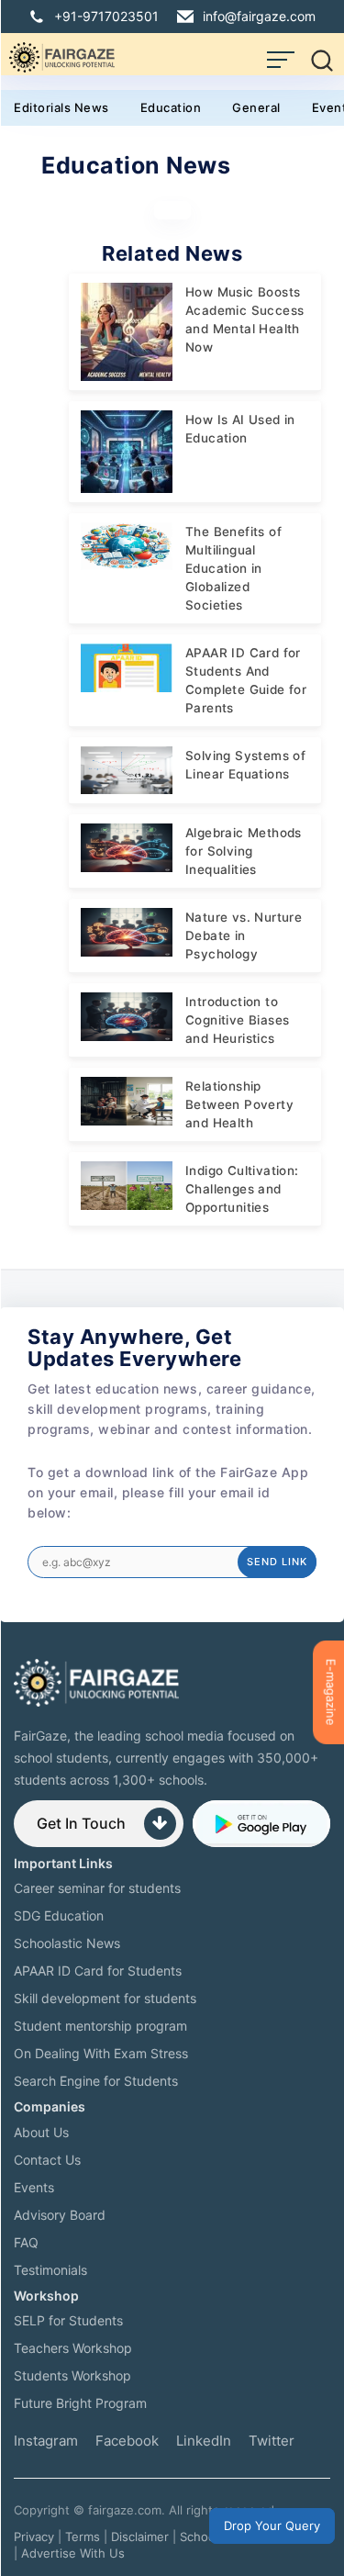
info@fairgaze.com (259, 16)
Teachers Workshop (73, 2348)
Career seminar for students (97, 1888)
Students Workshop (72, 2375)
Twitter (272, 2441)
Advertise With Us (73, 2553)
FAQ (26, 2242)
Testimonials (50, 2270)
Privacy (34, 2537)
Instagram (46, 2441)
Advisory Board (60, 2215)
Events (34, 2187)
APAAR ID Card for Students (98, 1971)
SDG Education (59, 1915)
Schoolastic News (67, 1943)
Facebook (127, 2441)
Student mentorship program (100, 2026)
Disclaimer (140, 2537)
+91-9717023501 (106, 16)
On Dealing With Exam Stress (101, 2053)
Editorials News (61, 107)
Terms (83, 2537)
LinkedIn (204, 2441)
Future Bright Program (80, 2403)
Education (171, 107)
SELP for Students (68, 2320)
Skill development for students (105, 1998)
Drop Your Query (272, 2526)
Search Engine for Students (96, 2081)
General (256, 107)
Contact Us (47, 2160)
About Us (41, 2132)
